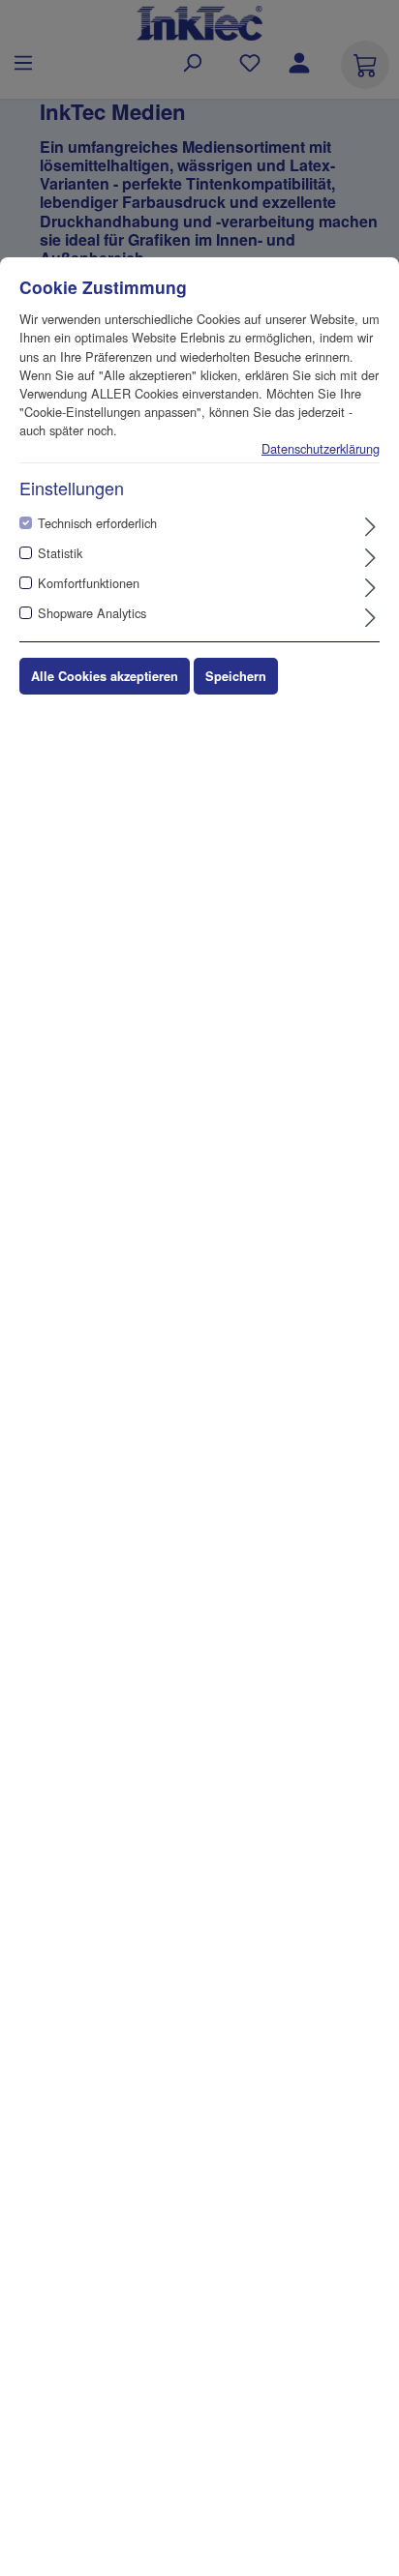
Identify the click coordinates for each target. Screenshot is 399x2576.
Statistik (60, 553)
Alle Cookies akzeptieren (105, 676)
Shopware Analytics (92, 613)
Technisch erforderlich (97, 523)
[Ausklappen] (370, 526)
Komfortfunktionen (89, 583)
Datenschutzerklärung (321, 448)
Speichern (236, 676)
